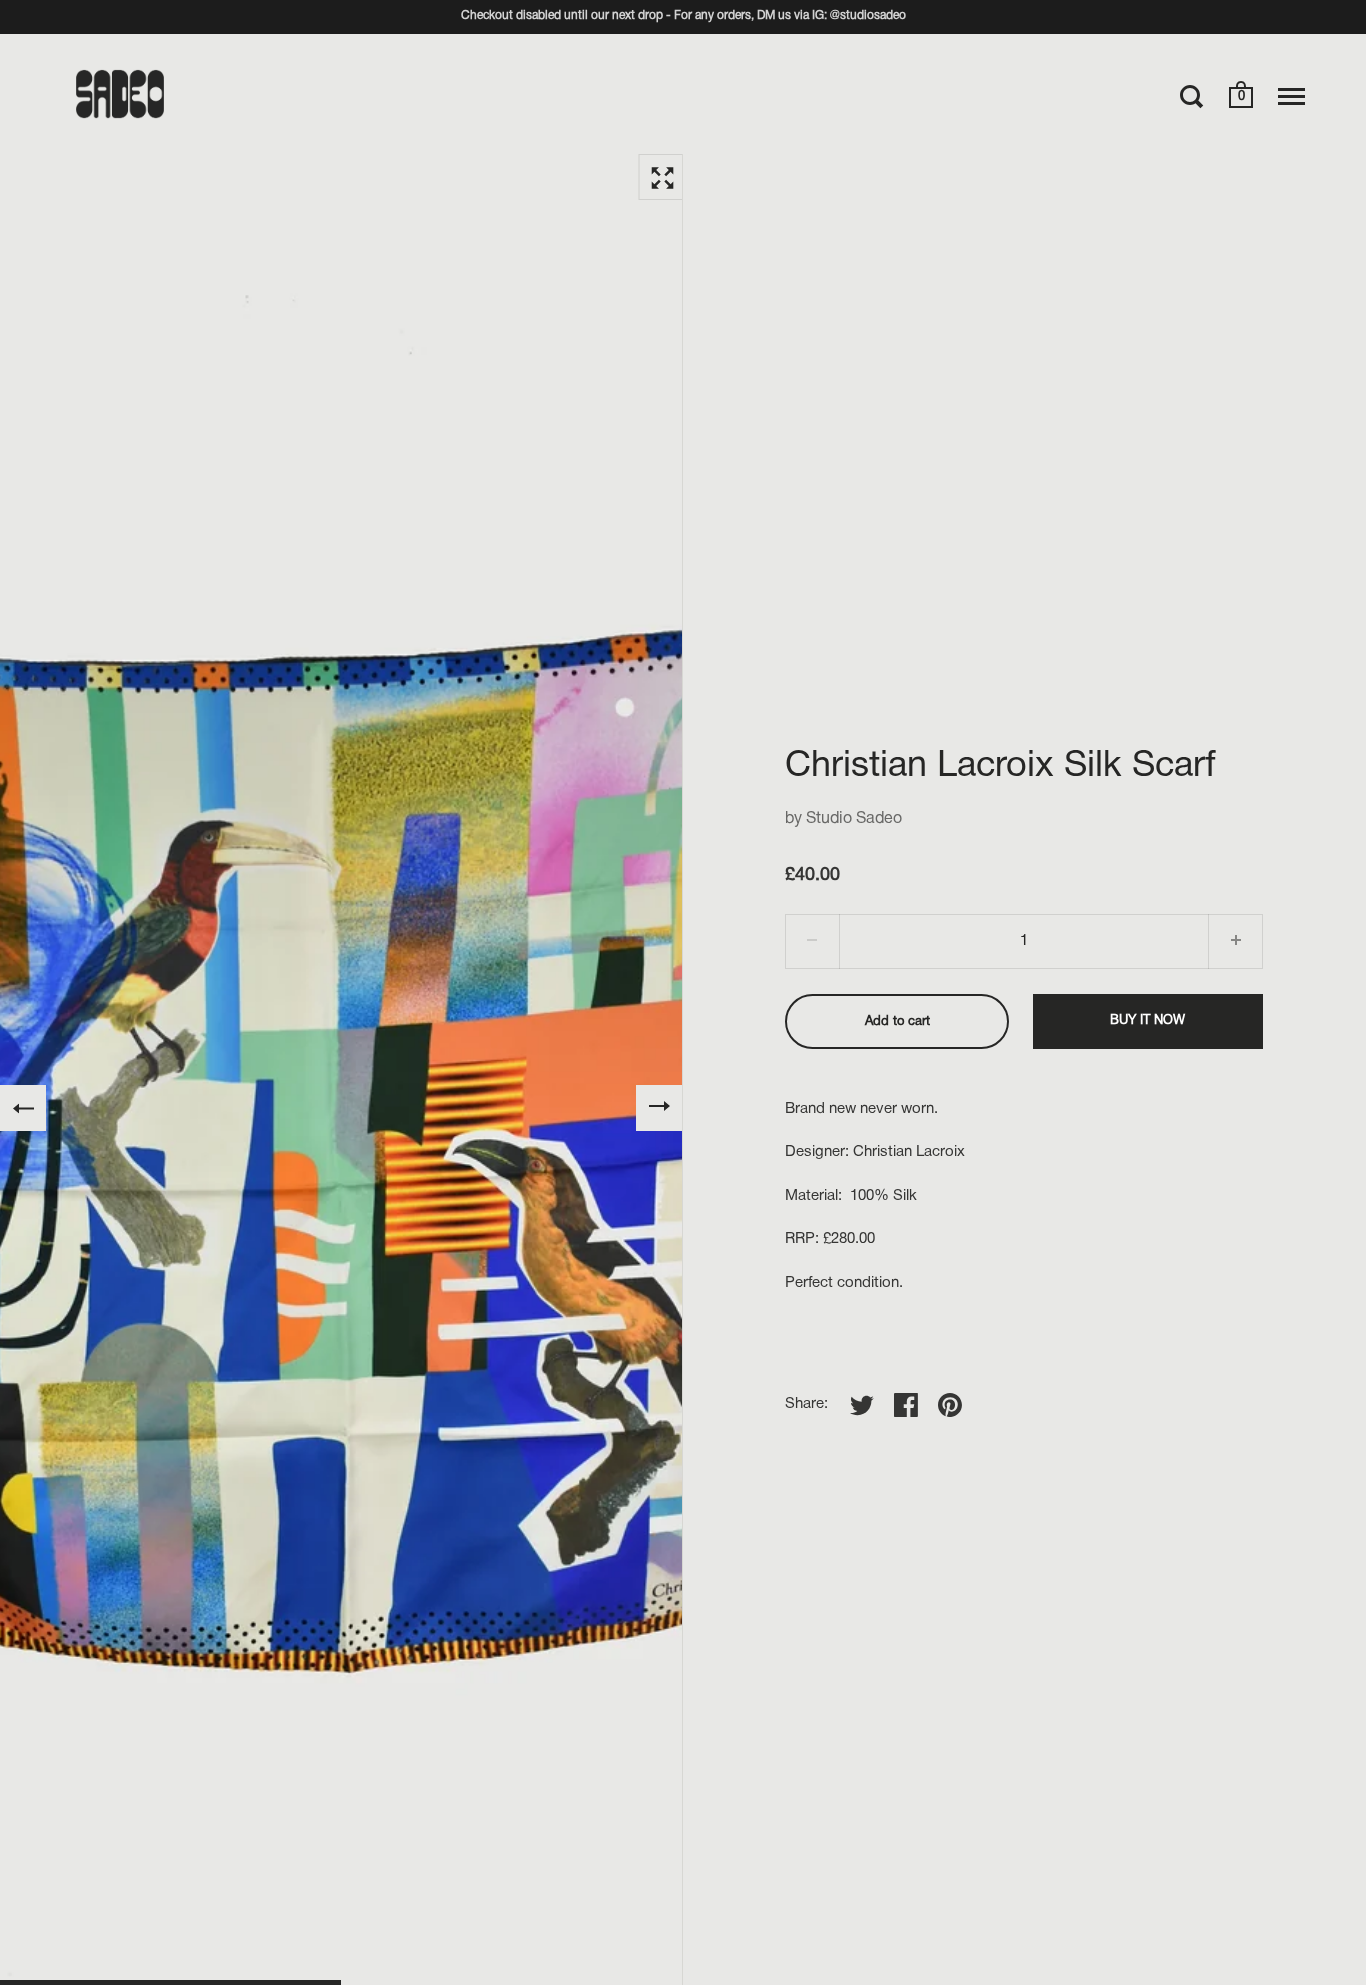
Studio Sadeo (854, 819)
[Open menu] (1291, 96)
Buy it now (1147, 1021)
